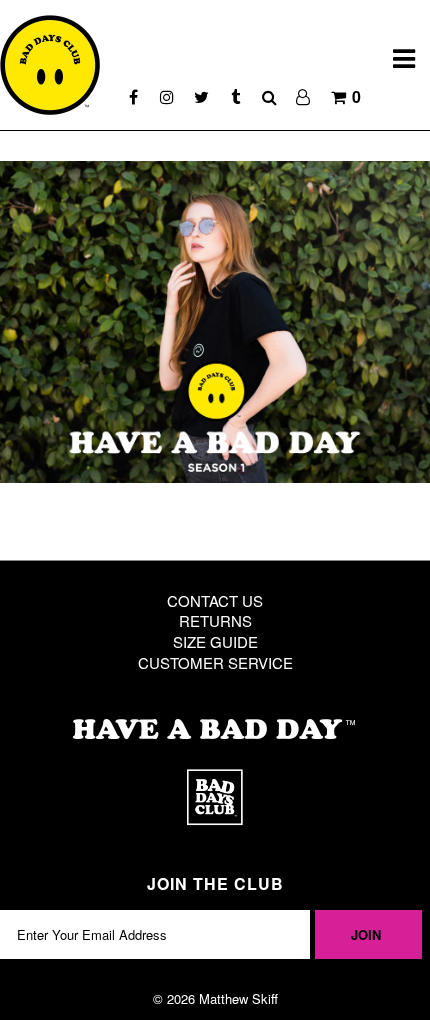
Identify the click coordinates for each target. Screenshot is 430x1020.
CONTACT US (215, 600)
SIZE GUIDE (215, 641)
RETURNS (215, 620)
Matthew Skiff (238, 998)
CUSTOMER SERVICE (215, 662)
